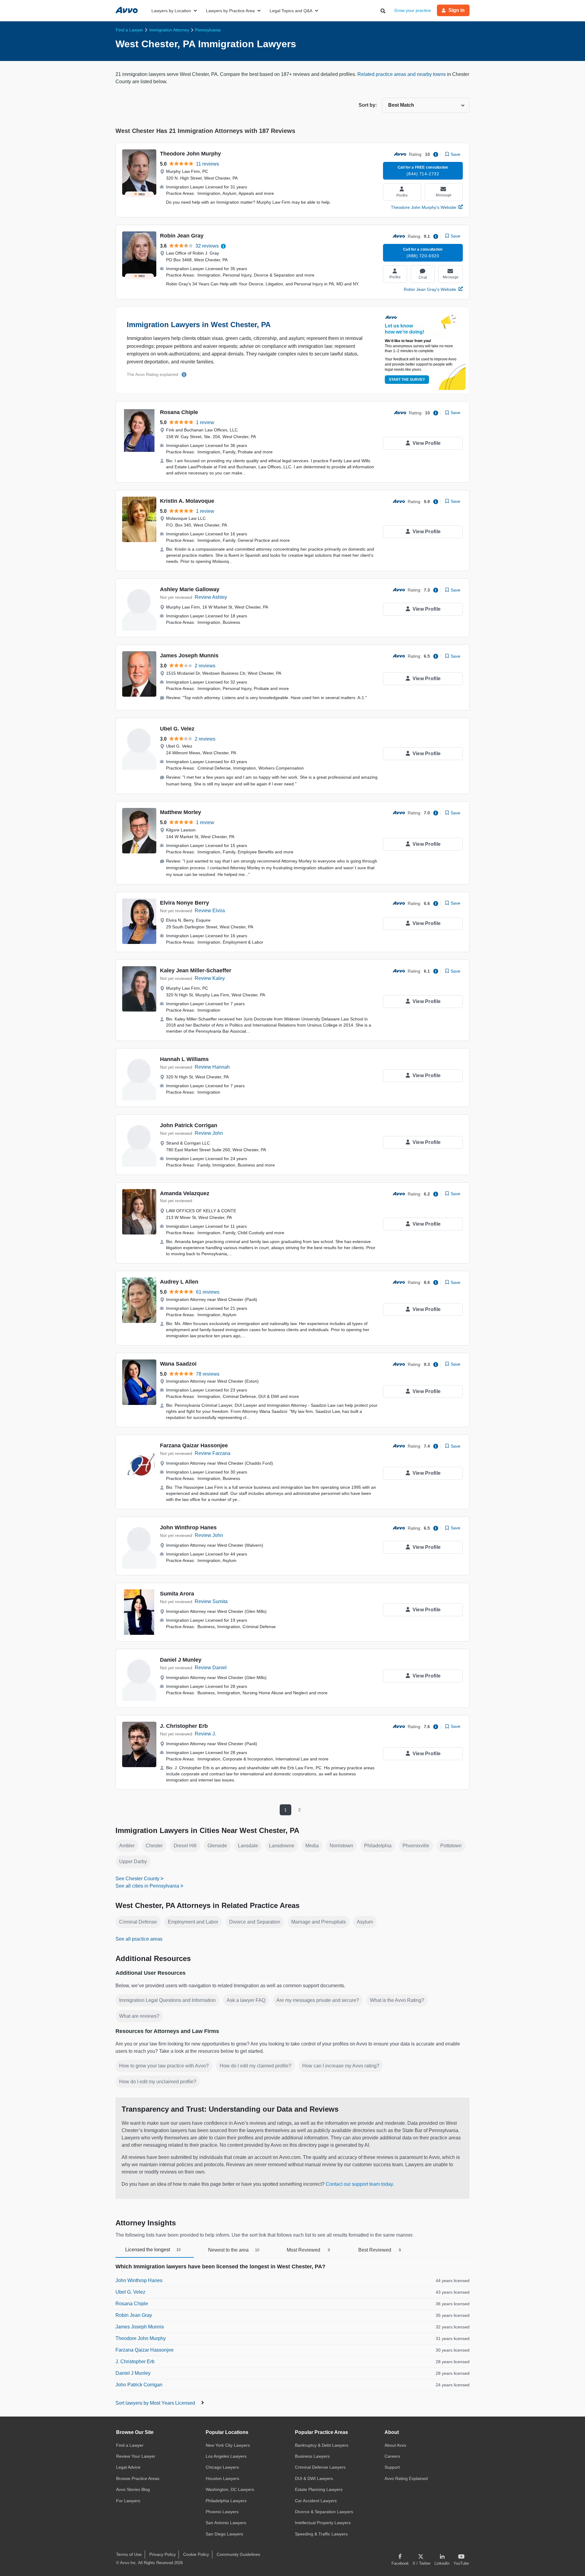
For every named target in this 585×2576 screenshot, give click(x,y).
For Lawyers (128, 2501)
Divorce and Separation (255, 1922)
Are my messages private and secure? (318, 2000)
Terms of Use (129, 2554)
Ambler (127, 1846)
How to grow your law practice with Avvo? (164, 2066)
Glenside (217, 1846)
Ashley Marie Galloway (190, 589)
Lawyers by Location (171, 11)
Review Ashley (211, 597)
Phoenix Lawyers (222, 2512)
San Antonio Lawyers (226, 2523)
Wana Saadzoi (178, 1364)
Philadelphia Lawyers (226, 2501)
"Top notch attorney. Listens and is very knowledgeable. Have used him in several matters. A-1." (275, 698)
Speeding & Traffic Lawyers (321, 2534)
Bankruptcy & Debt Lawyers (322, 2445)
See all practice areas (139, 1939)
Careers (392, 2456)
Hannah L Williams (184, 1059)
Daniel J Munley (181, 1660)
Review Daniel (211, 1668)
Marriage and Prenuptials (319, 1922)
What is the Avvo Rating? (397, 2000)
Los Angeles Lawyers (226, 2456)
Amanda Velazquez (185, 1193)
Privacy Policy (163, 2554)
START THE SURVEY (407, 380)
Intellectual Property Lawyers (323, 2523)
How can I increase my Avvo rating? (341, 2066)
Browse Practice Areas (138, 2478)
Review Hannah (212, 1067)
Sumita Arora (177, 1594)
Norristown (341, 1846)
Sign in (457, 10)
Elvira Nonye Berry (184, 903)
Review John (209, 1133)
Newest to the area (234, 2250)
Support (392, 2467)
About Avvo (395, 2445)
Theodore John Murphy (190, 154)
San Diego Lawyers (224, 2534)
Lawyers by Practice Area (230, 11)
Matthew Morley (181, 812)
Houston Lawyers (222, 2478)
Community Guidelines (238, 2554)
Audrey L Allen (179, 1282)
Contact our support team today (359, 2184)
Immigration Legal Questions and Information (167, 2000)
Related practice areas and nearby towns (402, 74)
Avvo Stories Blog (133, 2489)
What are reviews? (139, 2016)
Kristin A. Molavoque (187, 501)
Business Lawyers (312, 2456)
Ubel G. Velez (177, 729)
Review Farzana (213, 1453)
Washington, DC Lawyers (230, 2489)
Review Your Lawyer (136, 2456)
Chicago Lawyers (222, 2467)
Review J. (205, 1734)
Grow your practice (413, 10)
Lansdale (248, 1846)
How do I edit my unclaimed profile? (158, 2082)
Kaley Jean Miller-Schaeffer (196, 970)
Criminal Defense (138, 1922)
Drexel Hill (185, 1846)
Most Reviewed (308, 2250)
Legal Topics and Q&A (291, 11)
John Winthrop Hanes (188, 1527)
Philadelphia (378, 1846)
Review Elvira (210, 911)
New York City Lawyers (228, 2445)
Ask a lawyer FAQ (246, 2000)
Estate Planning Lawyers (319, 2489)
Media (312, 1846)
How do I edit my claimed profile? (255, 2066)
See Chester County (137, 1879)
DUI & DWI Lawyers (314, 2478)
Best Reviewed (380, 2250)
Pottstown (451, 1846)
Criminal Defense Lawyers (320, 2467)
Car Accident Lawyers (316, 2501)
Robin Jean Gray (182, 236)
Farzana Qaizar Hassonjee (194, 1445)
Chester (154, 1846)
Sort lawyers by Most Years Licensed (156, 2403)
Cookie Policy (196, 2554)
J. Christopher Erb (184, 1726)
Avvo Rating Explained (406, 2478)
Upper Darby (133, 1861)
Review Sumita (211, 1601)
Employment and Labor (193, 1922)
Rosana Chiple (179, 412)
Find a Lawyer (130, 2445)
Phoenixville (416, 1846)
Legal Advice (128, 2467)
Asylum (365, 1922)
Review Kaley (210, 978)
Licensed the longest (153, 2250)
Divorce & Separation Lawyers (324, 2512)
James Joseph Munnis (189, 656)
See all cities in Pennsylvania (147, 1886)
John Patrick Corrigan (189, 1125)
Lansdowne (282, 1846)
